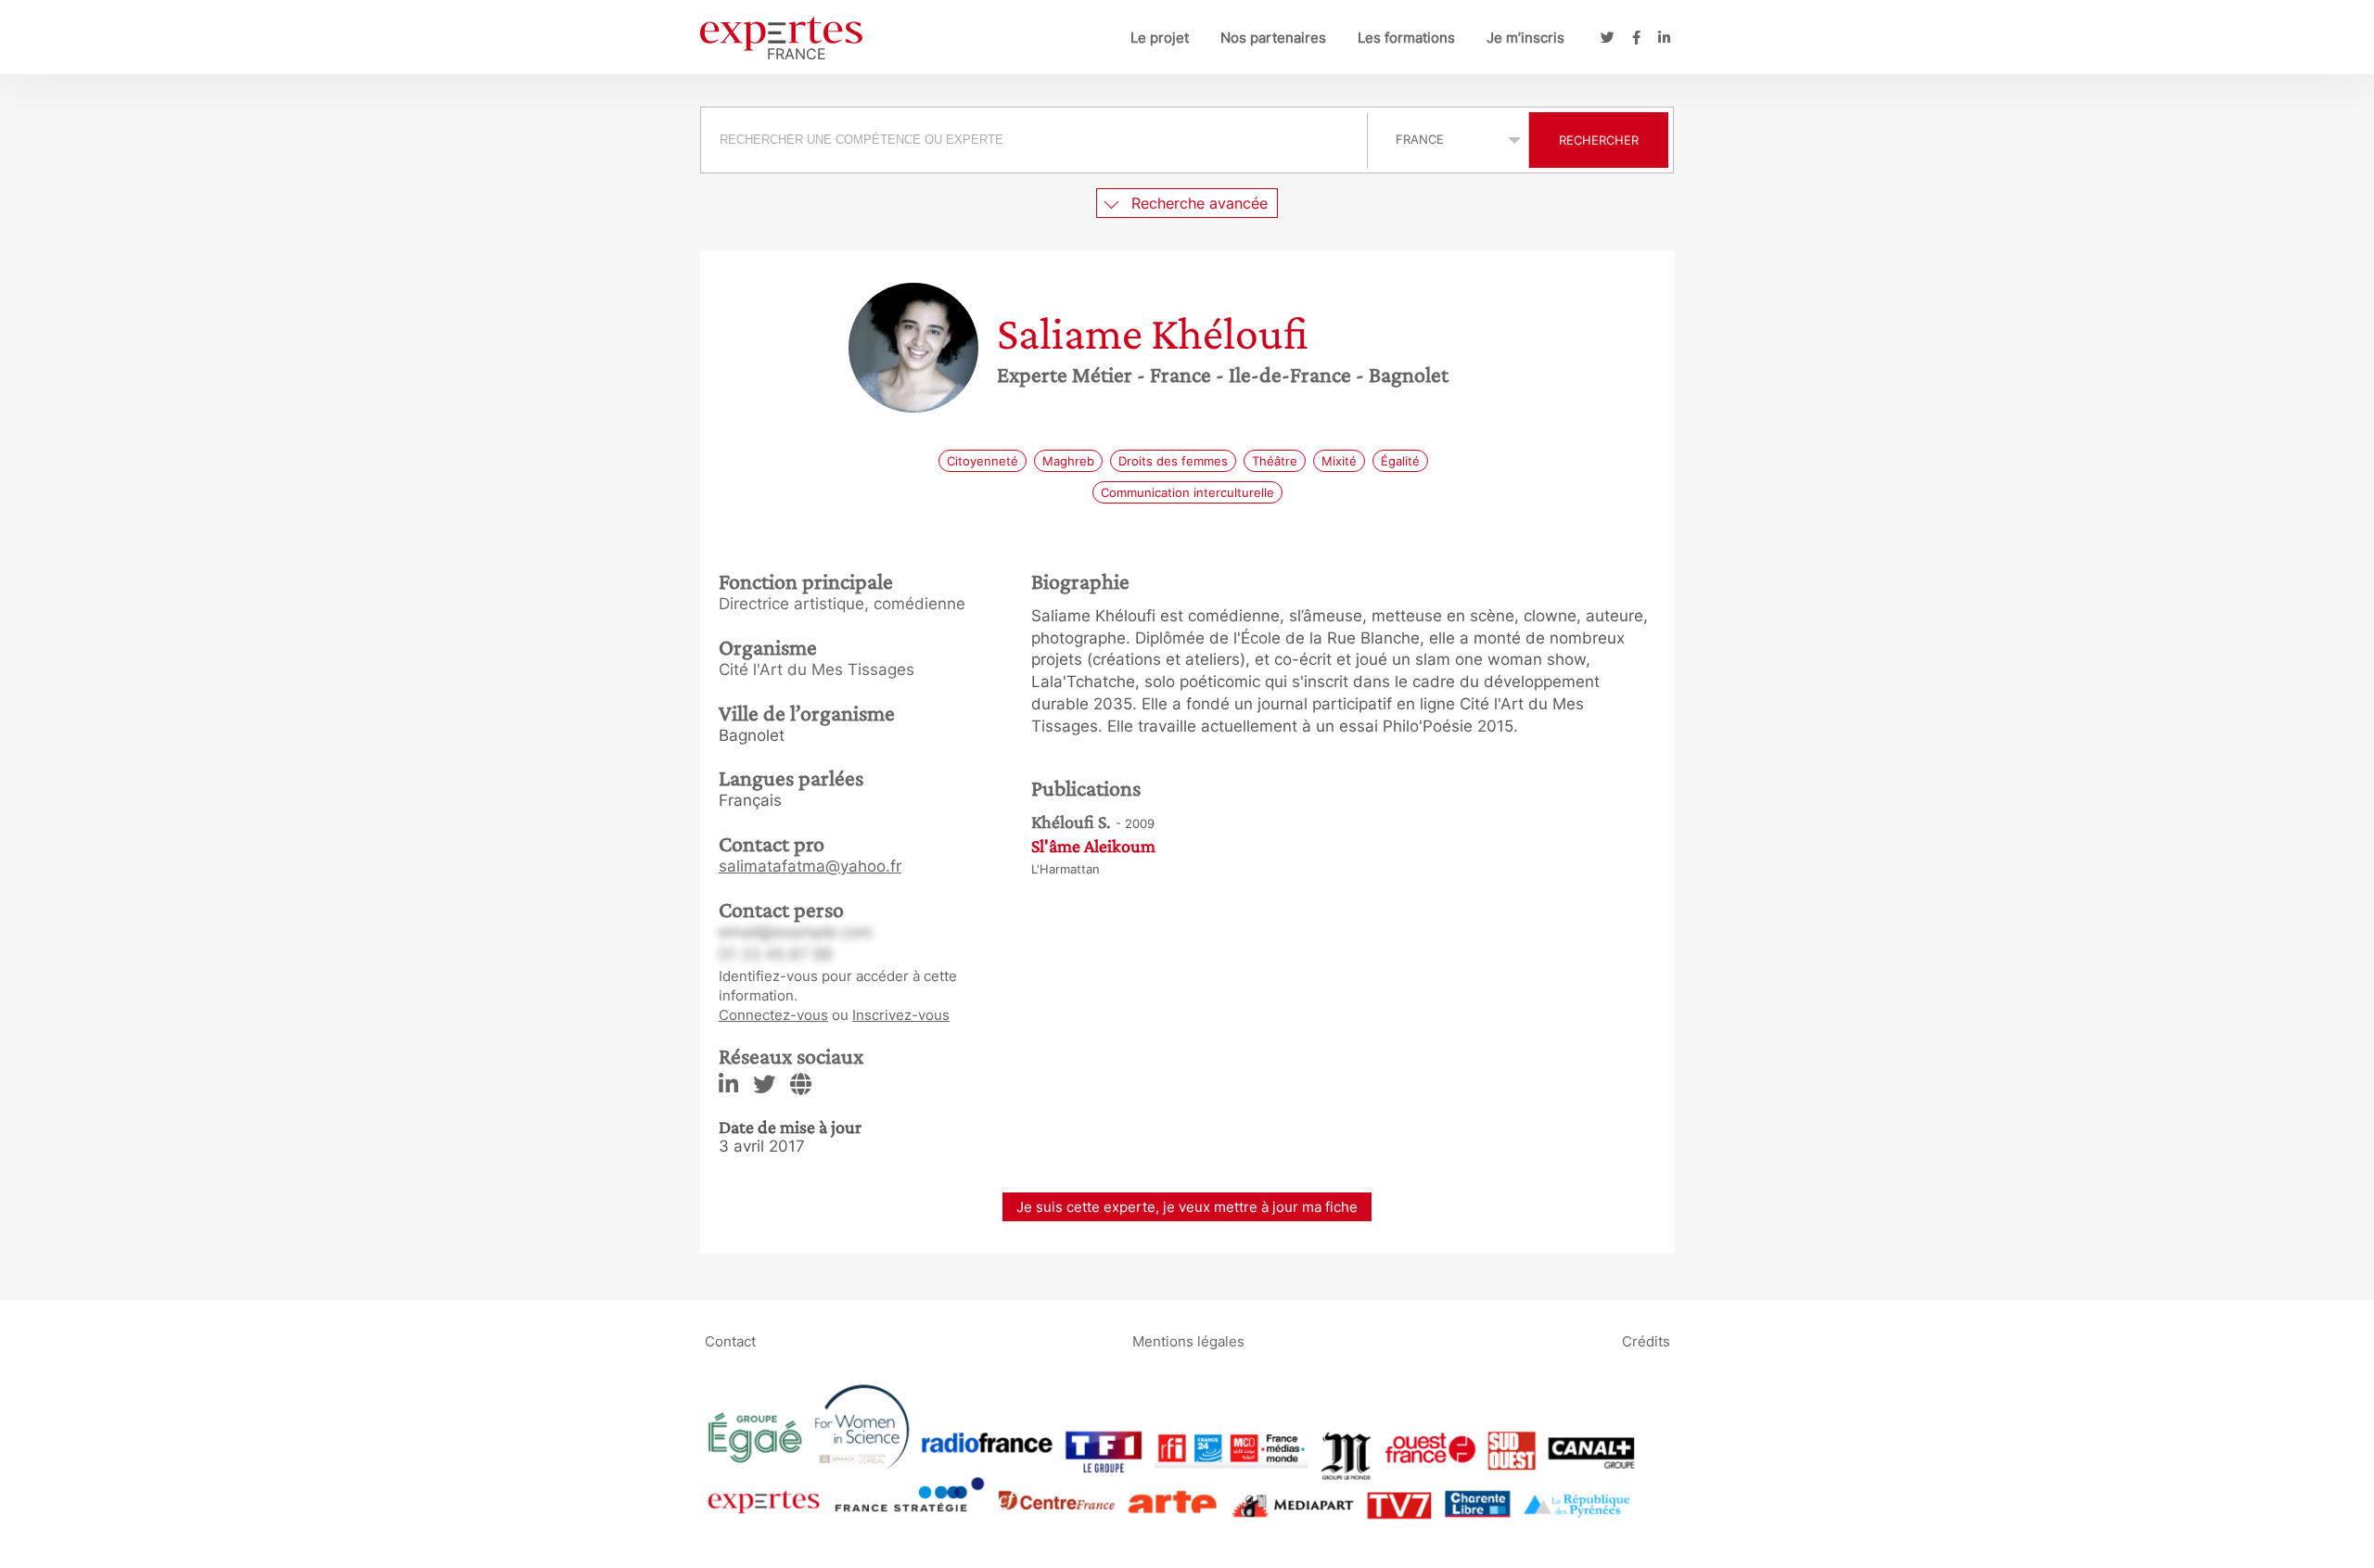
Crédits (1646, 1341)
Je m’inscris (1525, 38)
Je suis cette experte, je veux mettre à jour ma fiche (1187, 1207)
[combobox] (1036, 140)
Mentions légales (1188, 1341)
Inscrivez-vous (901, 1015)
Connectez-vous (773, 1015)
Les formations (1406, 38)
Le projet (1160, 38)
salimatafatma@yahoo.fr (810, 866)
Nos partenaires (1273, 38)
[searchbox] (1034, 140)
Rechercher (1599, 140)
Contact (730, 1341)
